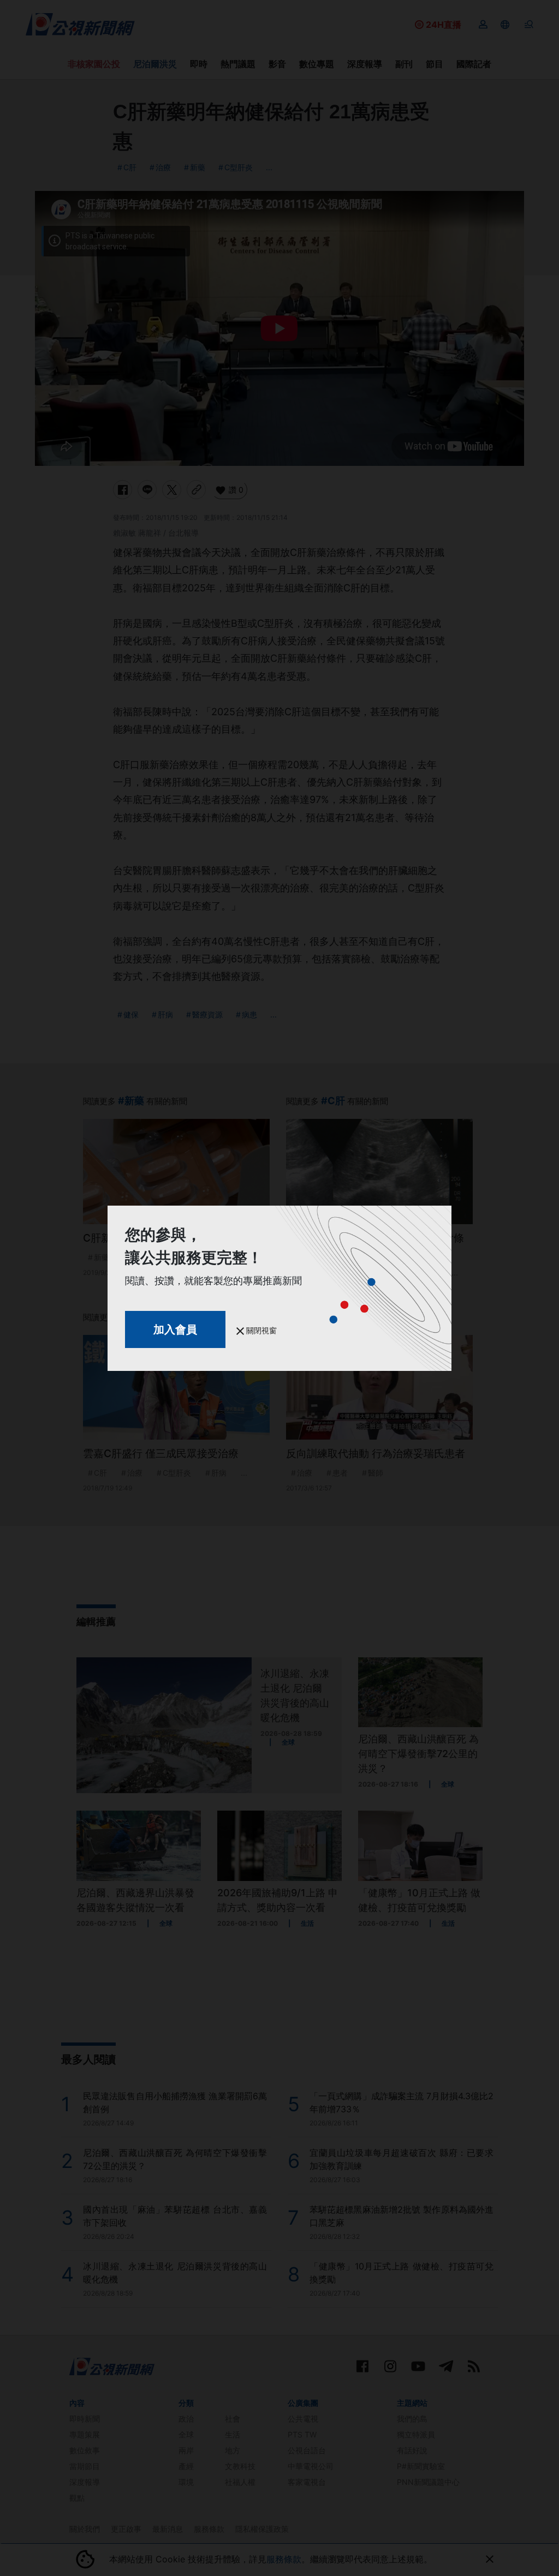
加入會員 (175, 1329)
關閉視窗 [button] (260, 1330)
